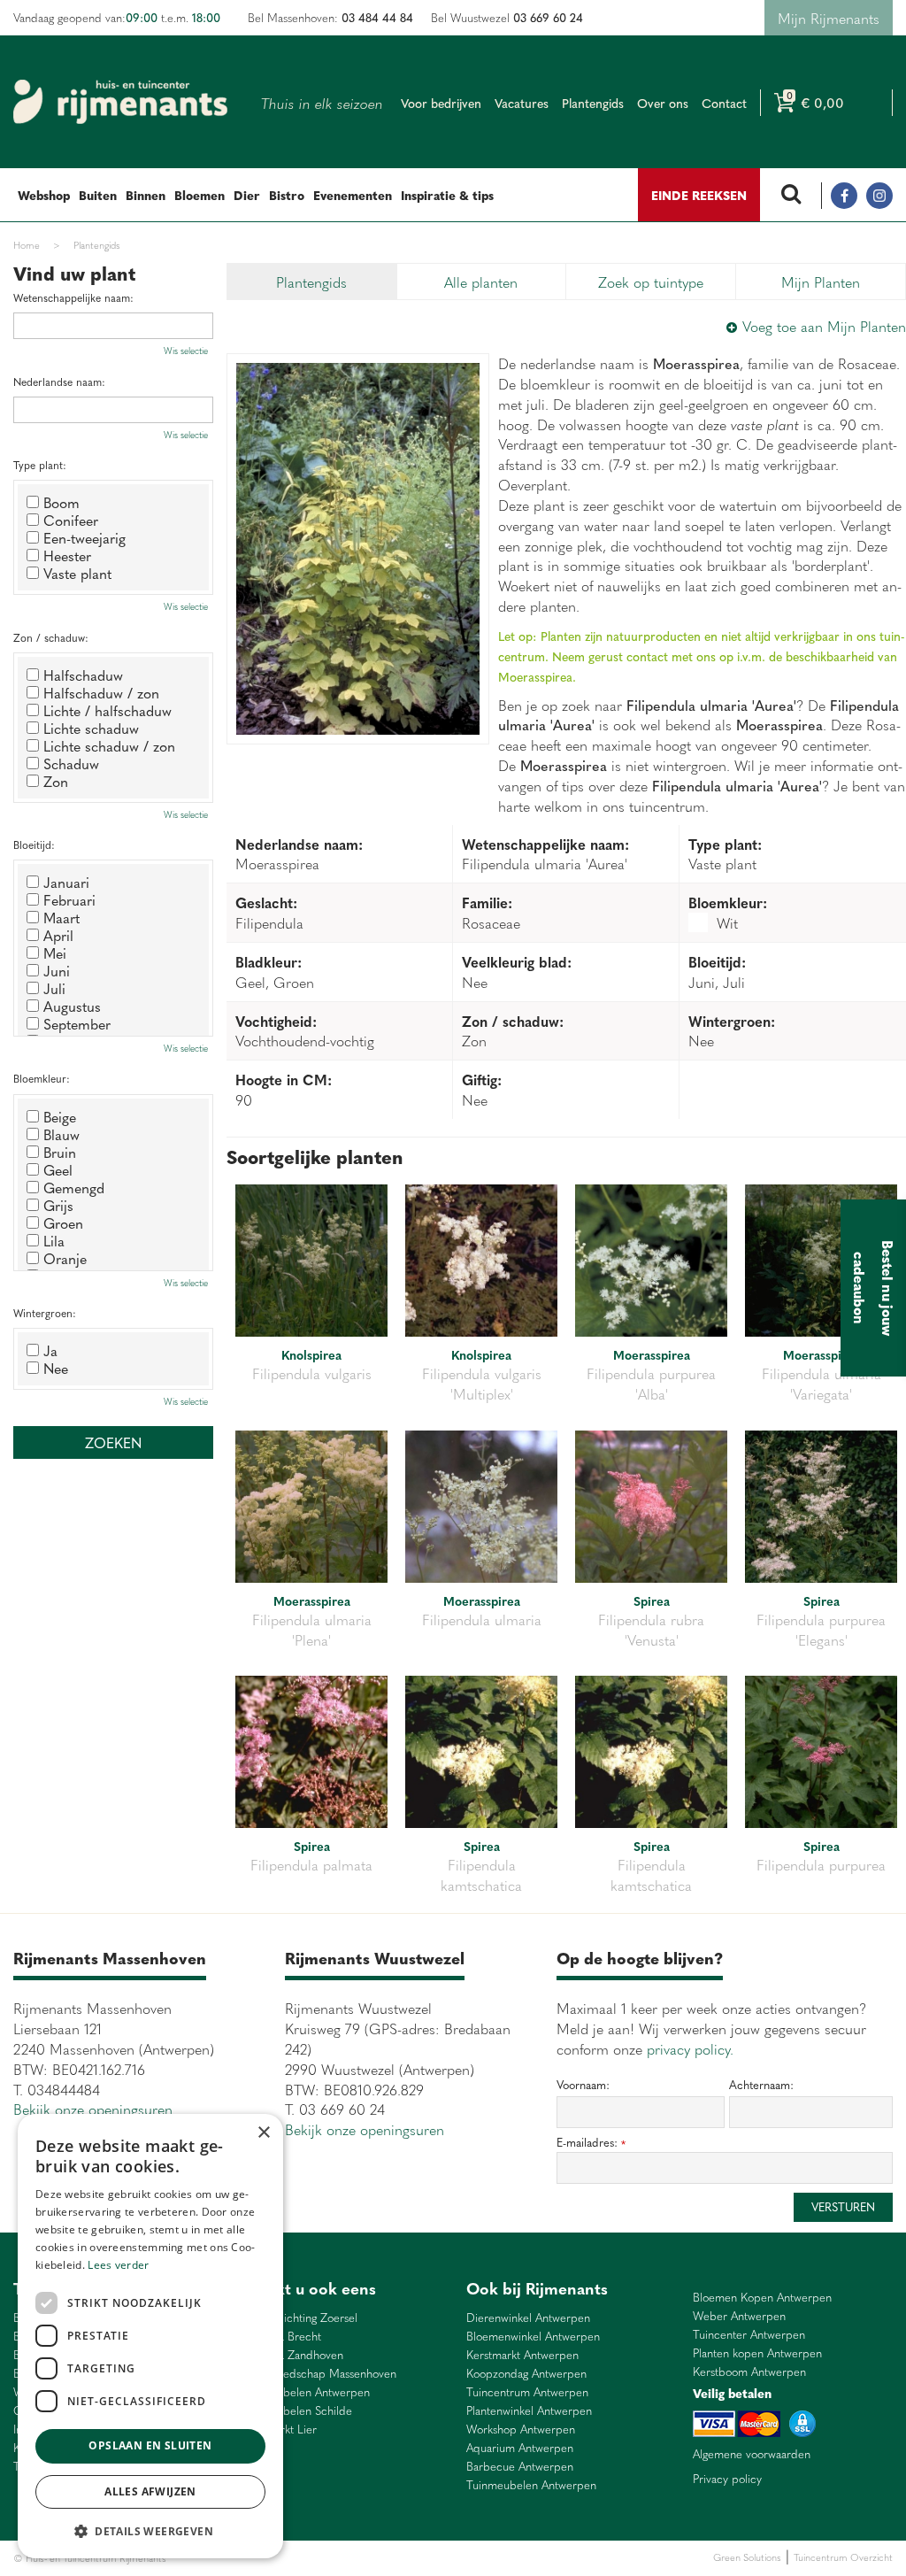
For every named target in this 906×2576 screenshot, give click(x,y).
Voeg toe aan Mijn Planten (824, 326)
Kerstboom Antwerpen (749, 2372)
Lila (54, 1240)
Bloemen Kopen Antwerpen (762, 2298)
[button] (150, 2530)
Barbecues (437, 2558)
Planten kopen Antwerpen (757, 2353)
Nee (56, 1368)
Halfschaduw (83, 675)
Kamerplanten (382, 2558)
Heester (67, 555)
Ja (50, 1350)
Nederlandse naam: (59, 382)
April (58, 935)
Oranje (65, 1258)
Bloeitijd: (34, 845)
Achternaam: (761, 2085)
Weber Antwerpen (739, 2316)
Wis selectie (186, 351)
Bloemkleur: (42, 1079)
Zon (56, 781)
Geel (58, 1169)
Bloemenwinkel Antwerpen (533, 2337)
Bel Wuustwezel (507, 17)
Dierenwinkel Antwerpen (528, 2318)
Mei (55, 953)
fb (844, 196)
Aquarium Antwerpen (520, 2448)
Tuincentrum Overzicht (843, 2557)
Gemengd (74, 1187)
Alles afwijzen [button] (150, 2491)
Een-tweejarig (84, 537)
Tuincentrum (322, 2558)
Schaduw (71, 763)
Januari (66, 882)
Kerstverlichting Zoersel (299, 2318)
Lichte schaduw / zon (109, 745)
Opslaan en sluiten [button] (150, 2445)
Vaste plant (77, 573)
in (879, 196)
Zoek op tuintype (651, 282)
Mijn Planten (821, 282)
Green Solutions (747, 2557)
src (791, 196)
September (77, 1023)
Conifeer (71, 520)
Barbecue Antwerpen (520, 2467)
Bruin (60, 1152)
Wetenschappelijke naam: (73, 298)
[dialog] (150, 2336)
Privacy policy (727, 2479)
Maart (61, 917)
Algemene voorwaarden (752, 2454)
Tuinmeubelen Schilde (296, 2411)
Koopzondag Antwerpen (526, 2374)
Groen (63, 1222)
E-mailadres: (591, 2143)
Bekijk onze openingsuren (93, 2109)
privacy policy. (690, 2048)
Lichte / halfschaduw (107, 710)
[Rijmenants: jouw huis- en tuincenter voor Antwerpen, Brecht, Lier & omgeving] (120, 102)
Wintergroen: (45, 1313)
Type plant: (40, 465)
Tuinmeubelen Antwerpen (305, 2392)
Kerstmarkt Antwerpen (522, 2355)
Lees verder (118, 2265)
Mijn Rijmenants (829, 18)
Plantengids (311, 282)
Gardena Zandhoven (292, 2355)
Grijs (58, 1205)
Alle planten (481, 282)
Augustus (72, 1006)
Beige (60, 1116)
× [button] (263, 2133)
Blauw (61, 1134)
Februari (69, 899)
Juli (54, 988)
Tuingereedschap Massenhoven (318, 2374)
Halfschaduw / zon (101, 692)
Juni (57, 970)
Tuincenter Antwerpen (749, 2335)
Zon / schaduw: (51, 638)
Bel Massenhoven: (330, 17)
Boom (61, 502)
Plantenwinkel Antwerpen (529, 2411)
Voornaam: (583, 2085)
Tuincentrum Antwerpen (527, 2392)
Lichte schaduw (91, 728)
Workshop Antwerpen (521, 2429)
